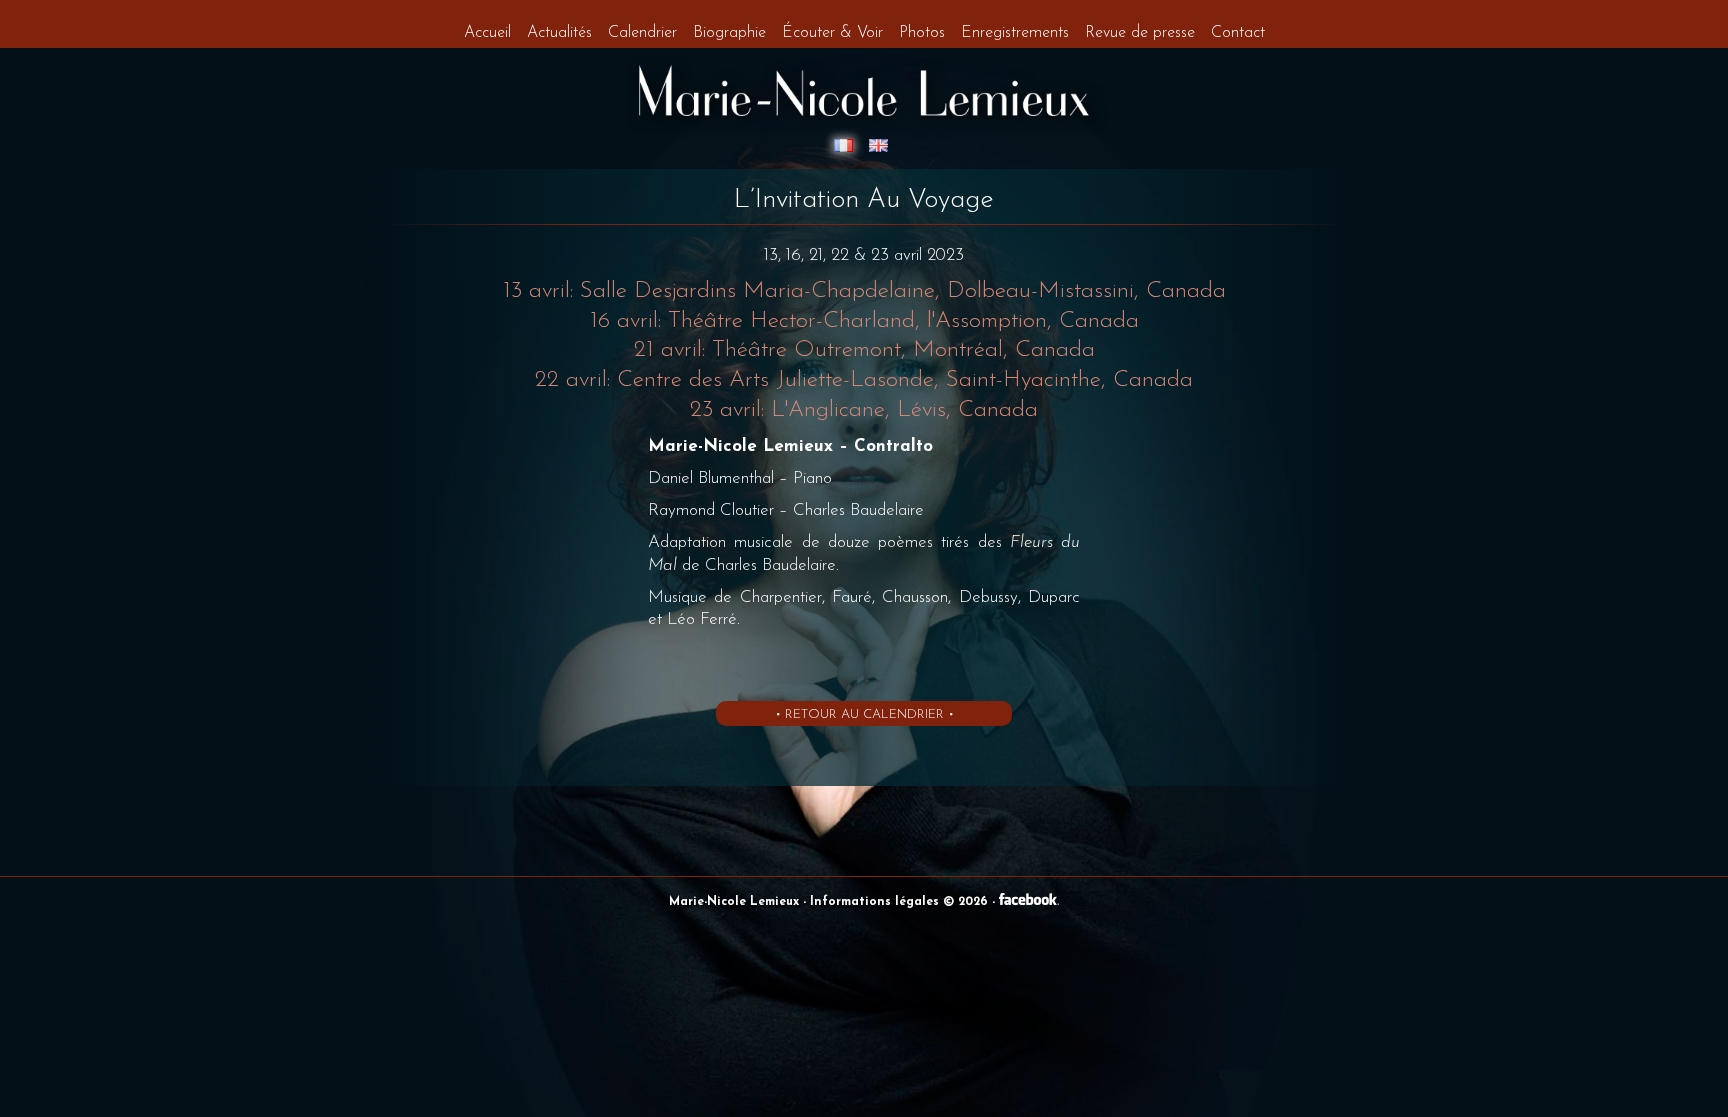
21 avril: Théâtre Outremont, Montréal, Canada (864, 350)
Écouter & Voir (832, 33)
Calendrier (642, 33)
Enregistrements (1015, 33)
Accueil (487, 33)
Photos (922, 33)
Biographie (729, 33)
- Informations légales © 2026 (897, 902)
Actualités (559, 33)
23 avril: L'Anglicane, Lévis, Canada (864, 410)
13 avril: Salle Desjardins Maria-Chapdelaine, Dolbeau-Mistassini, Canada (864, 291)
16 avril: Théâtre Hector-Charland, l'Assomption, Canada (864, 321)
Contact (1238, 33)
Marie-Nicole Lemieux (736, 902)
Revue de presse (1140, 33)
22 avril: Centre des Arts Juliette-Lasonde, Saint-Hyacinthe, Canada (864, 380)
